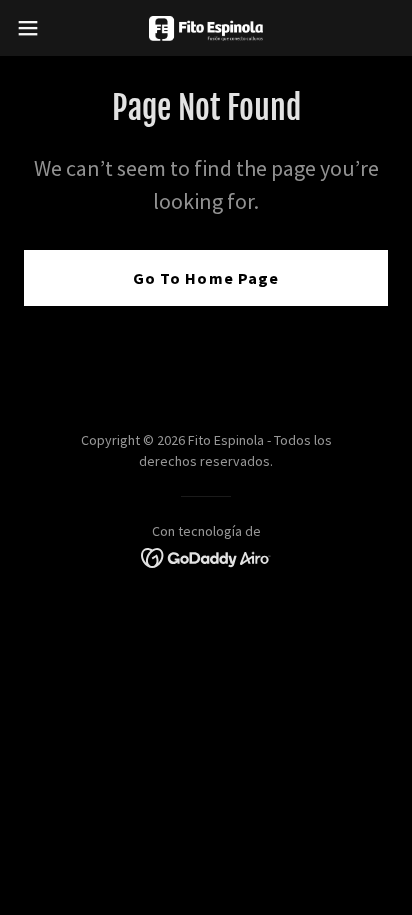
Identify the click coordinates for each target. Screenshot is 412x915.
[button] (37, 28)
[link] (205, 28)
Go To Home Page (205, 278)
